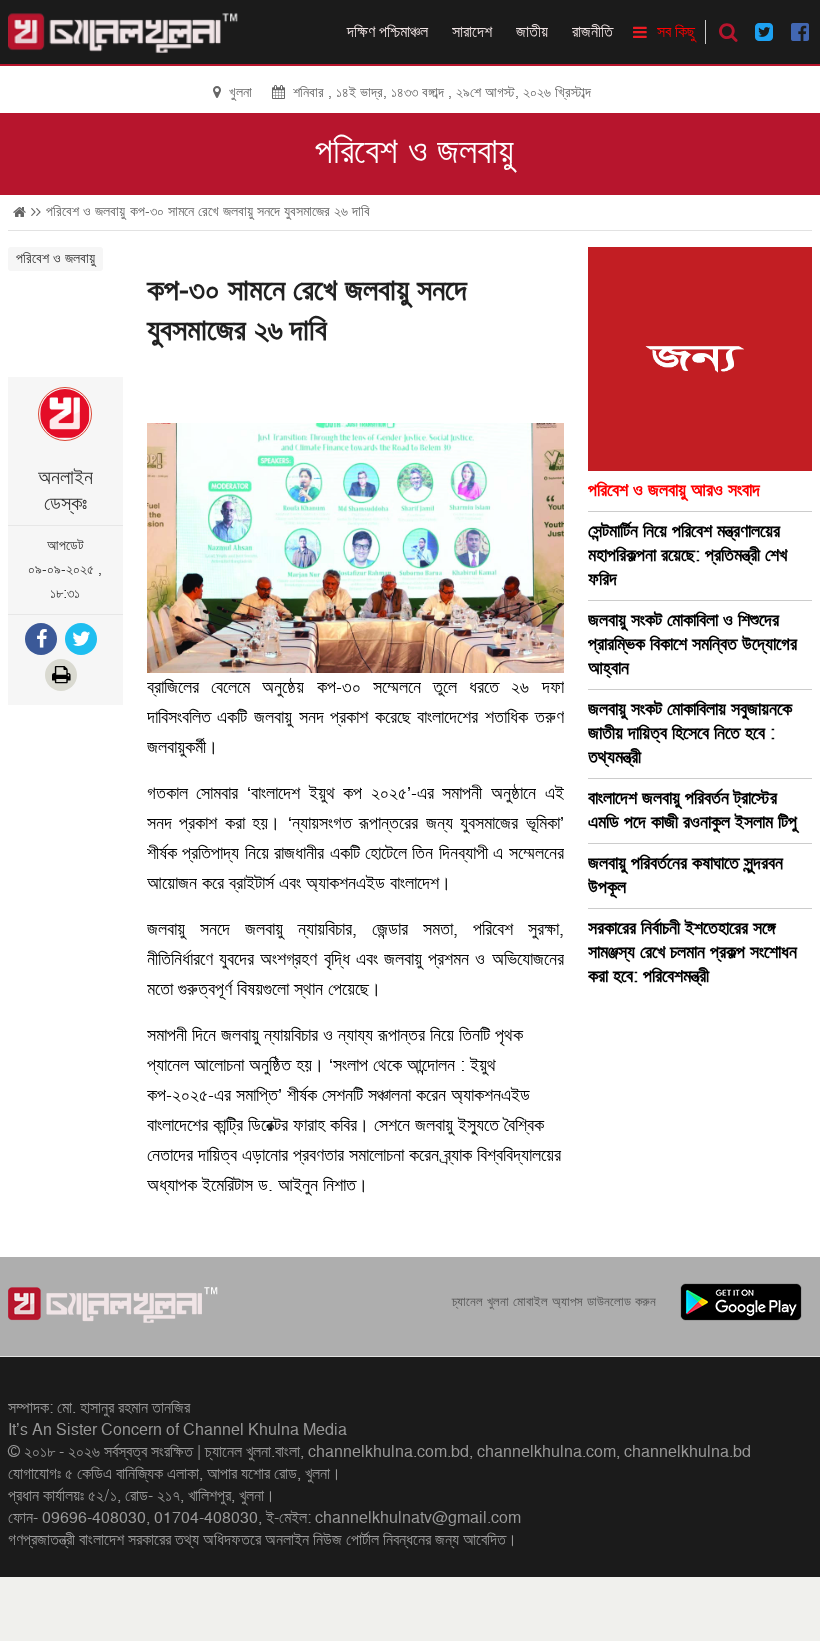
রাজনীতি (592, 32)
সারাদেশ (472, 32)
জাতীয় (532, 32)
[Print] (63, 677)
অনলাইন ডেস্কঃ (65, 491)
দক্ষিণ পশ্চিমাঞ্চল (387, 32)
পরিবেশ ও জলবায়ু (414, 152)
